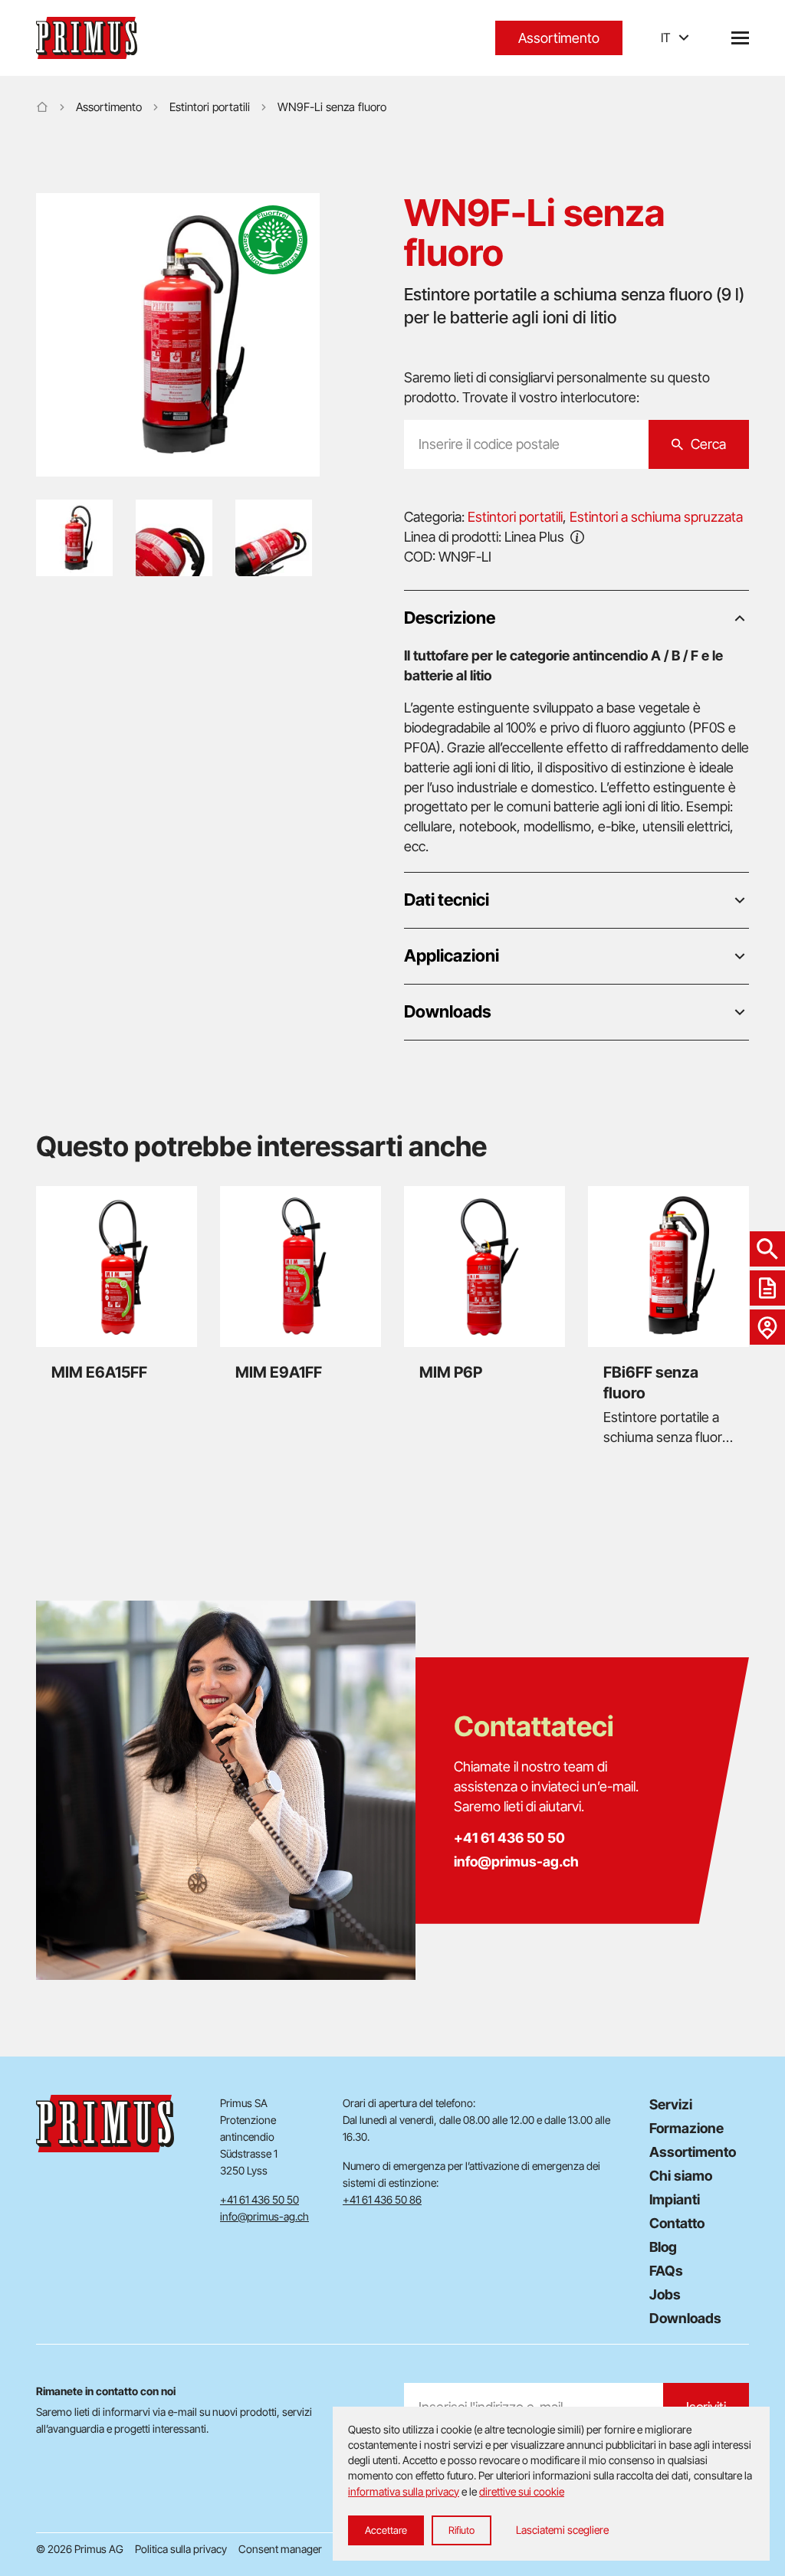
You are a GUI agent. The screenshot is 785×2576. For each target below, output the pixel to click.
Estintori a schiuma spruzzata (656, 517)
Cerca (708, 444)
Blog (663, 2247)
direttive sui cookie (522, 2491)
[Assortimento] (767, 1249)
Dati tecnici (447, 900)
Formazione (686, 2128)
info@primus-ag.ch (516, 1862)
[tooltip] (577, 536)
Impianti (675, 2199)
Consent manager (280, 2549)
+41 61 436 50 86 (382, 2199)
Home (42, 107)
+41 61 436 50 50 (509, 1838)
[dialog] (551, 2484)
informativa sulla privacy (404, 2491)
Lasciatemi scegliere (562, 2530)
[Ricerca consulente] (767, 1327)
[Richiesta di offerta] (767, 1288)
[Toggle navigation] (740, 38)
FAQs (666, 2271)
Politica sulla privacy (181, 2549)
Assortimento (559, 38)
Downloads (448, 1011)
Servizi (671, 2104)
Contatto (677, 2223)
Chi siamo (681, 2176)
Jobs (665, 2294)
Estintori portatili (210, 107)
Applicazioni (452, 955)
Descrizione (450, 618)
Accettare (386, 2530)
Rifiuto (461, 2530)
